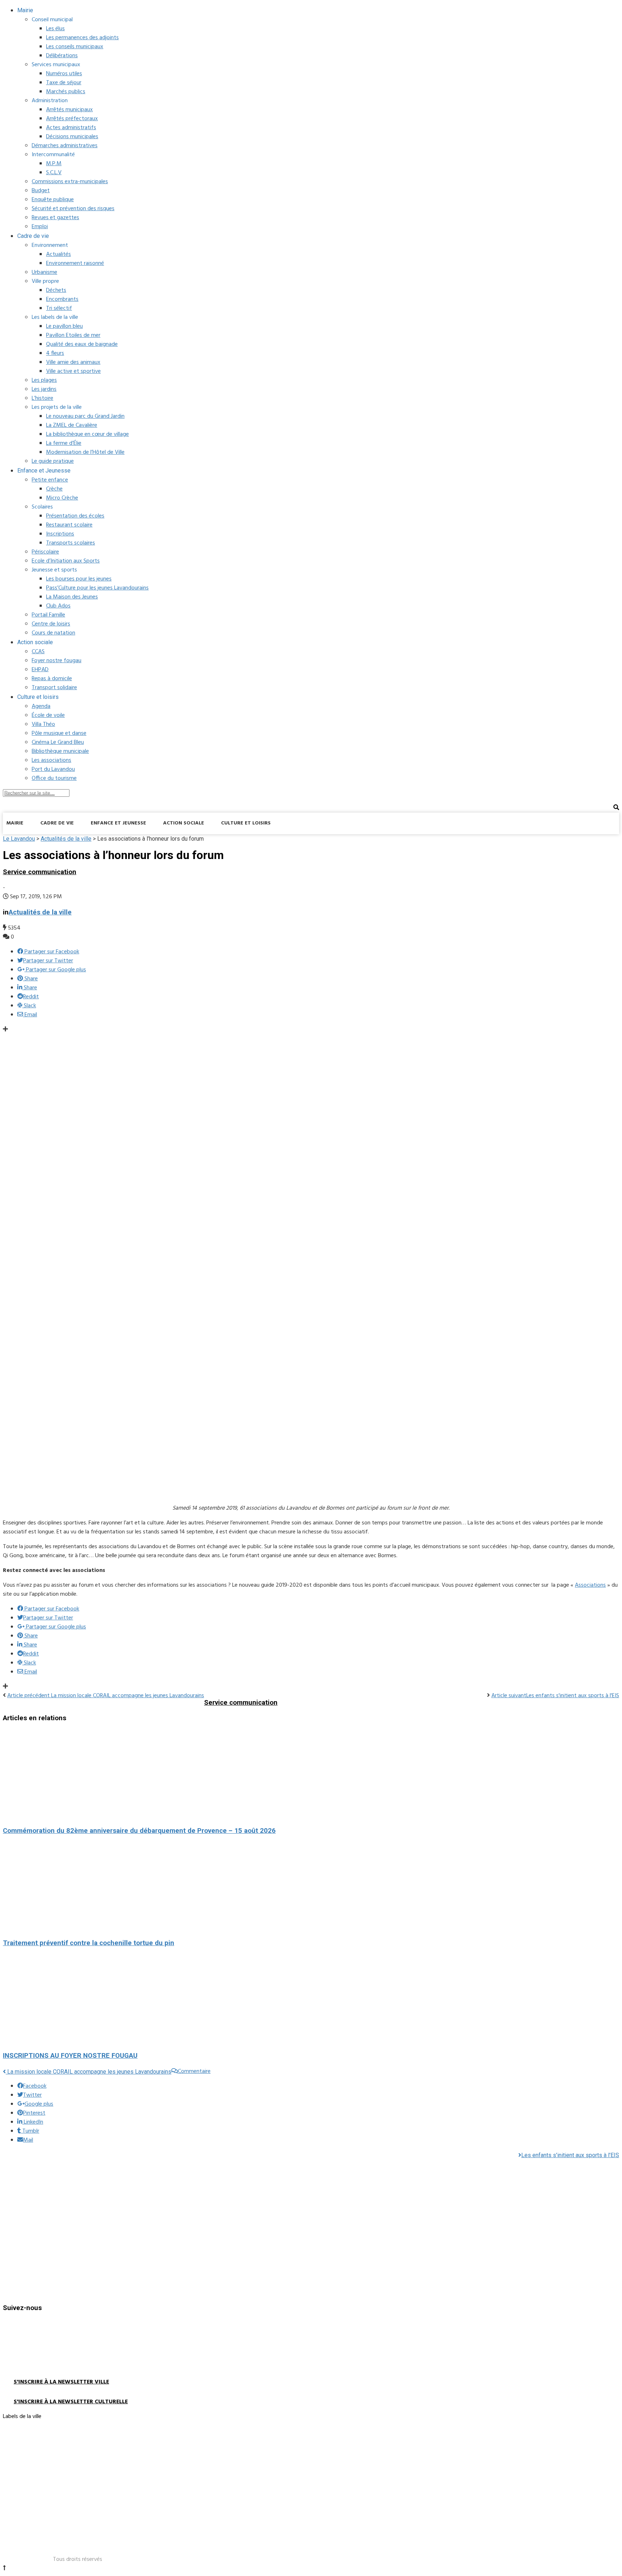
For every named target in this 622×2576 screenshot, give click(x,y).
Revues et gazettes (55, 218)
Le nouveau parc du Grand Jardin (85, 416)
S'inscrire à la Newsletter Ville (61, 2382)
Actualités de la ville (40, 912)
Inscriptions (60, 534)
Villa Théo (43, 724)
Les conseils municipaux (75, 47)
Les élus (55, 29)
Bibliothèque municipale (60, 751)
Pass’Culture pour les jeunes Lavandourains (97, 588)
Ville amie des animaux (73, 362)
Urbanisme (44, 272)
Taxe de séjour (64, 83)
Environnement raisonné (75, 263)
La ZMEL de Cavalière (72, 425)
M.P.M (54, 164)
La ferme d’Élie (64, 443)
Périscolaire (45, 552)
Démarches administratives (65, 146)
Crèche (54, 489)
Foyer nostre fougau (57, 661)
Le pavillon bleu (64, 326)
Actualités (58, 254)
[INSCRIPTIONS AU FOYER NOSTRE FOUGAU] (311, 1999)
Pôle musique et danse (59, 733)
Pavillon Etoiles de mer (73, 335)
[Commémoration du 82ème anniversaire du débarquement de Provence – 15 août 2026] (311, 1775)
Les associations (51, 760)
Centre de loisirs (51, 624)
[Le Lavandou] (57, 842)
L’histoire (42, 398)
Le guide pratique (53, 461)
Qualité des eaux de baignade (82, 344)
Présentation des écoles (75, 516)
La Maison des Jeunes (72, 597)
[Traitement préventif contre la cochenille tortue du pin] (311, 1887)
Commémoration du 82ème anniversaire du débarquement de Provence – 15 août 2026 (139, 1831)
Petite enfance (50, 480)
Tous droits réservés (78, 2559)
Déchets (56, 290)
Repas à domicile (52, 679)
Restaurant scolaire (69, 525)
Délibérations (62, 56)
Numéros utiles (64, 74)
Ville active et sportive (73, 371)
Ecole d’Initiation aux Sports (66, 561)
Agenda (41, 706)
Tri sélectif (59, 308)
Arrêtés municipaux (69, 110)
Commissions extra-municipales (70, 182)
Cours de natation (53, 633)
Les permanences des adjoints (82, 38)
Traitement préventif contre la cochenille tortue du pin (89, 1943)
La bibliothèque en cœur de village (87, 434)
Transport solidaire (54, 688)
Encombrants (62, 299)
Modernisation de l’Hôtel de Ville (85, 452)
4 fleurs (55, 353)
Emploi (40, 227)
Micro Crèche (62, 498)
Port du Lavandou (53, 769)
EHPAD (40, 670)
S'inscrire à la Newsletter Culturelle (71, 2402)
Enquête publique (53, 200)
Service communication (40, 872)
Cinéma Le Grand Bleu (58, 742)
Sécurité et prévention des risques (73, 209)
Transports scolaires (71, 543)
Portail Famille (48, 615)
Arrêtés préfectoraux (72, 119)
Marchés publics (66, 92)
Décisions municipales (72, 137)
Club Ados (58, 606)
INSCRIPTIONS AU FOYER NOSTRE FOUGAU (70, 2056)
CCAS (38, 652)
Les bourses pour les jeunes (79, 579)
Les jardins (44, 389)
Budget (41, 191)
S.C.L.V (54, 173)
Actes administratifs (71, 128)
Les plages (44, 380)
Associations (590, 1585)
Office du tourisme (54, 778)
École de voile (48, 715)
